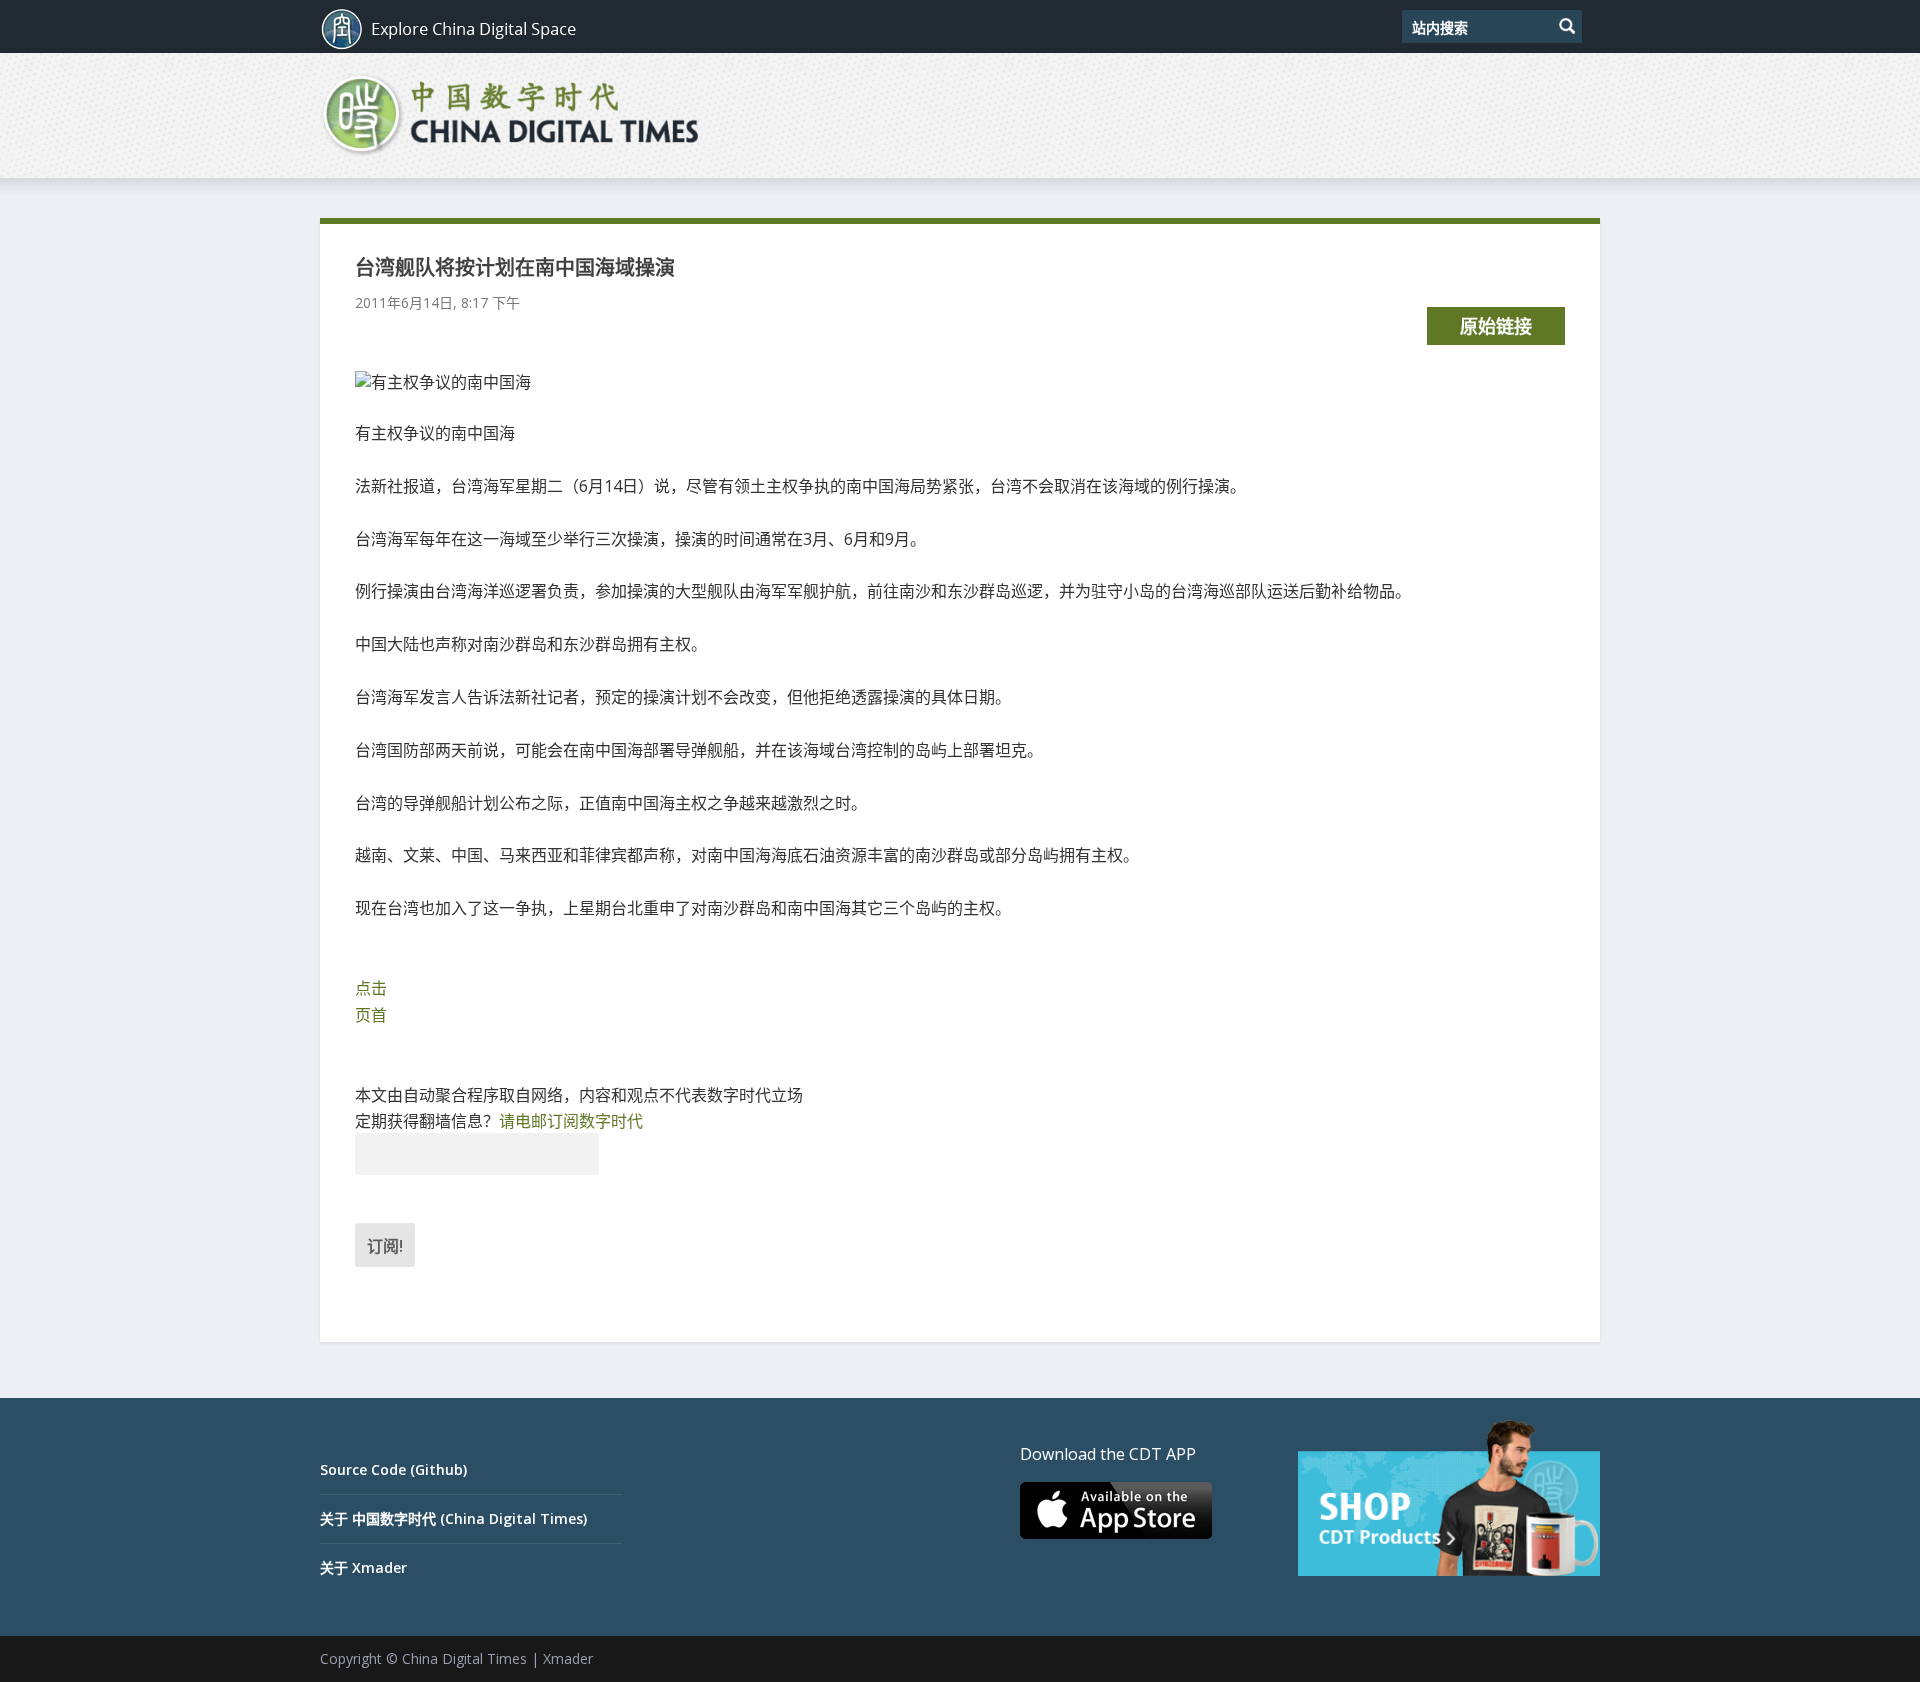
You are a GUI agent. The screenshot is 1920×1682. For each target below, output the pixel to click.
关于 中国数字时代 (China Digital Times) (453, 1518)
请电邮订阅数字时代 (571, 1121)
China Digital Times (464, 1658)
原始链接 (1496, 326)
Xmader (568, 1658)
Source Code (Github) (393, 1469)
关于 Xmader (363, 1567)
